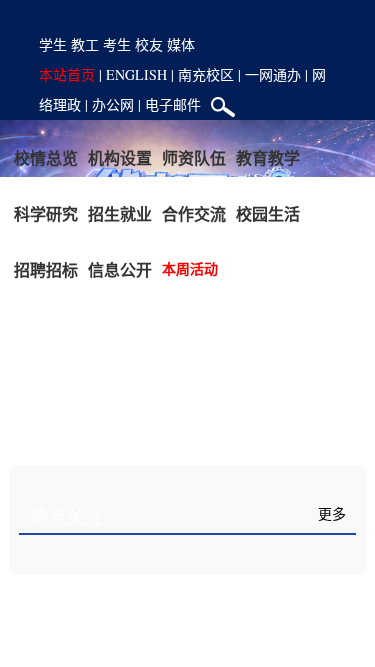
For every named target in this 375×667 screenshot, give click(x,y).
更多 (332, 514)
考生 (117, 44)
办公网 (113, 104)
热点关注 (67, 518)
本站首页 (67, 74)
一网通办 (273, 74)
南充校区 (206, 74)
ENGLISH (136, 74)
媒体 (181, 44)
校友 (149, 44)
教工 (85, 44)
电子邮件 (173, 104)
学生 (53, 44)
